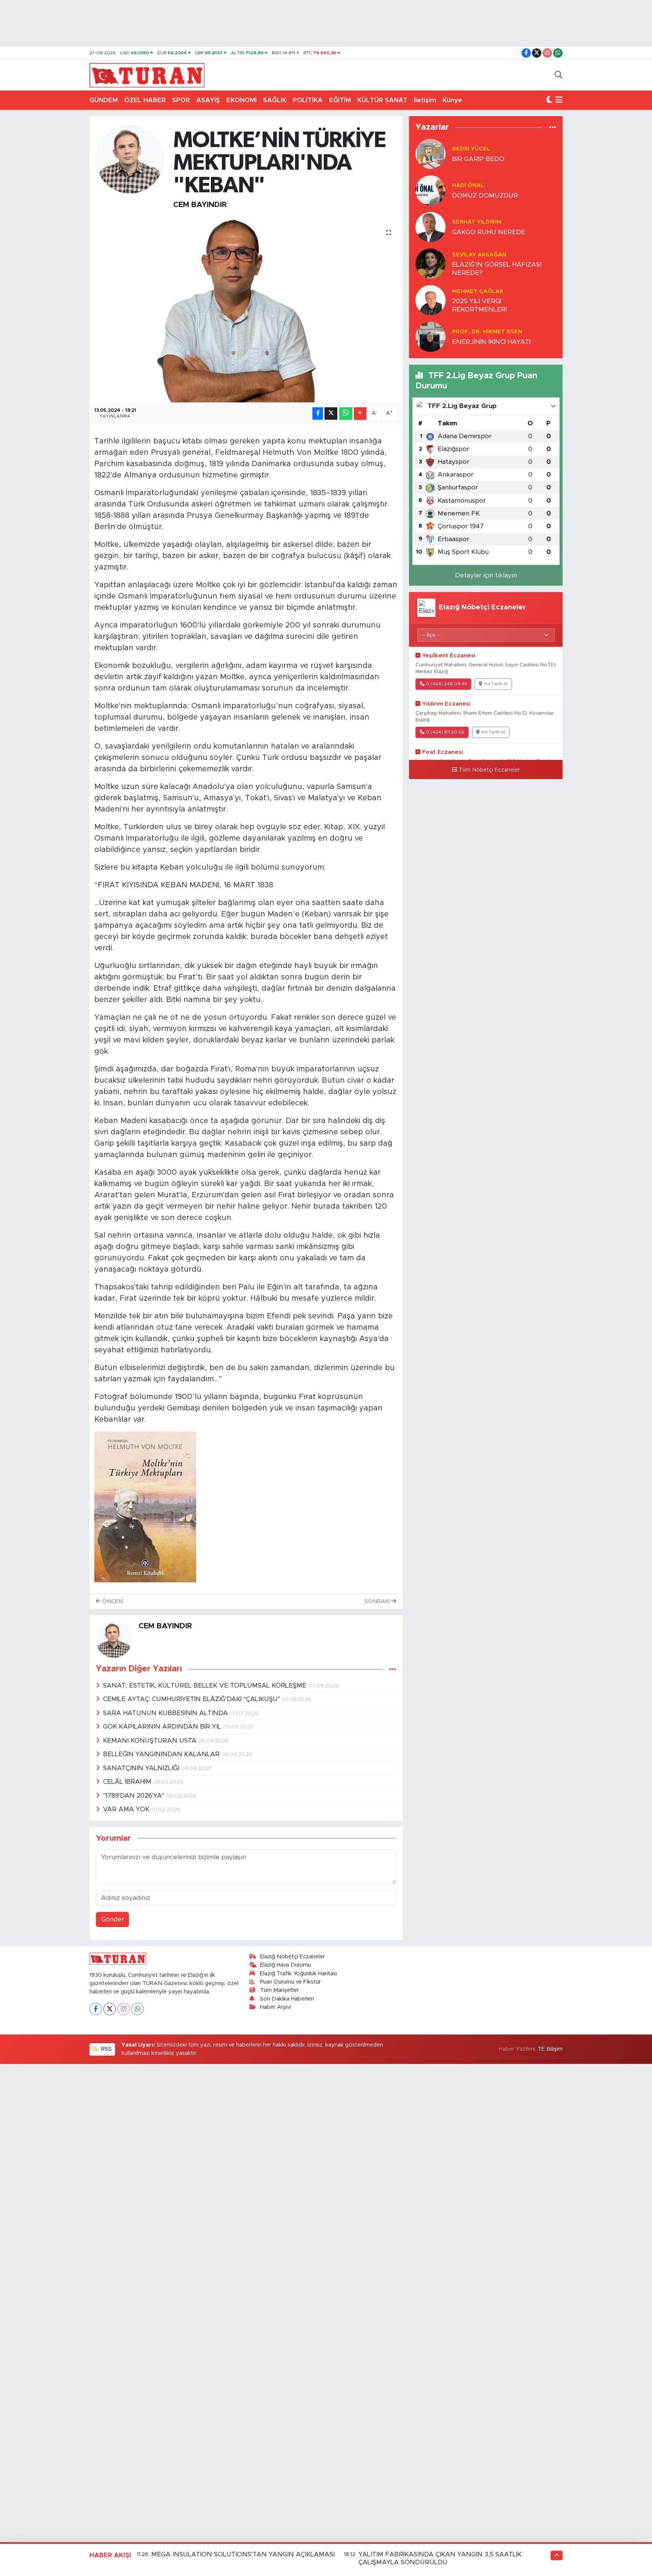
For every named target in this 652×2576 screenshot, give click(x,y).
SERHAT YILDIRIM (477, 222)
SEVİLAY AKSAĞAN (479, 255)
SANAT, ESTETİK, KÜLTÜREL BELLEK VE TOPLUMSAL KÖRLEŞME (206, 1685)
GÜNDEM (104, 100)
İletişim (425, 100)
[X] (110, 2009)
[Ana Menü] (559, 100)
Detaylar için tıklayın (486, 575)
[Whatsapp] (138, 2009)
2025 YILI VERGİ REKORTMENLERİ (479, 305)
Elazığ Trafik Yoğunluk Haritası (298, 1974)
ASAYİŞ (208, 100)
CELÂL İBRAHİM (128, 1782)
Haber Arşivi (275, 2007)
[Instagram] (124, 2009)
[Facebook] (96, 2009)
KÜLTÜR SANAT (382, 100)
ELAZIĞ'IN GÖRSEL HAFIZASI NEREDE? (497, 268)
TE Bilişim (550, 2049)
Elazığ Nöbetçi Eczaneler (292, 1957)
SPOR (181, 100)
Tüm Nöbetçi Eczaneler (489, 770)
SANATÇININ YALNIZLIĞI (142, 1768)
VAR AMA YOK (127, 1809)
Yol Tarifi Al (496, 684)
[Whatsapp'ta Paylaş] (346, 413)
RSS (106, 2049)
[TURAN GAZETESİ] (147, 75)
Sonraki (378, 1601)
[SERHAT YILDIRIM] (431, 227)
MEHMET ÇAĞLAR (478, 291)
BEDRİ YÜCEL (471, 149)
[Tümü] (553, 127)
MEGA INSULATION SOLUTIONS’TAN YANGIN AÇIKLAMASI (243, 2554)
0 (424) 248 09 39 (447, 684)
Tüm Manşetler (279, 1990)
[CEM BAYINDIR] (130, 159)
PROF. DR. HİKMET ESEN (487, 332)
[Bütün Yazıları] (393, 1669)
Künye (452, 100)
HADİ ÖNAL (468, 185)
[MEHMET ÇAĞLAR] (431, 300)
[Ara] (559, 75)
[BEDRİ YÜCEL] (431, 154)
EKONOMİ (241, 100)
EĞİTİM (340, 100)
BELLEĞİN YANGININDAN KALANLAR (162, 1754)
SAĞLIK (275, 100)
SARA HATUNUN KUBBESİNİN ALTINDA (166, 1713)
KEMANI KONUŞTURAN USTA (151, 1741)
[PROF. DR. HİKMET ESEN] (431, 337)
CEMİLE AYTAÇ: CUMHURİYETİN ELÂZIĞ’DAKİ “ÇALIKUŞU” (193, 1699)
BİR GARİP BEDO (478, 159)
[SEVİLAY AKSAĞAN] (431, 263)
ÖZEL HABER (145, 100)
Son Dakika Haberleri (287, 1999)
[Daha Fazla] (360, 413)
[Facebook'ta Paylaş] (318, 413)
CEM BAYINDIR (200, 205)
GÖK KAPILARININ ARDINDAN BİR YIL (163, 1727)
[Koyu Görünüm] (549, 100)
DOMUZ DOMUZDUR (485, 196)
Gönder (113, 1919)
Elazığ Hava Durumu (285, 1965)
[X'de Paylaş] (331, 413)
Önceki (112, 1601)
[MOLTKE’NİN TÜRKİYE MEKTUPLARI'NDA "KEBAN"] (246, 311)
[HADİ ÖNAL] (431, 190)
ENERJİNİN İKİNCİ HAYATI (491, 342)
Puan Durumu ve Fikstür (290, 1982)
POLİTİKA (308, 100)
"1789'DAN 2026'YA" (135, 1796)
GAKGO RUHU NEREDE (489, 232)
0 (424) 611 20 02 (445, 732)
